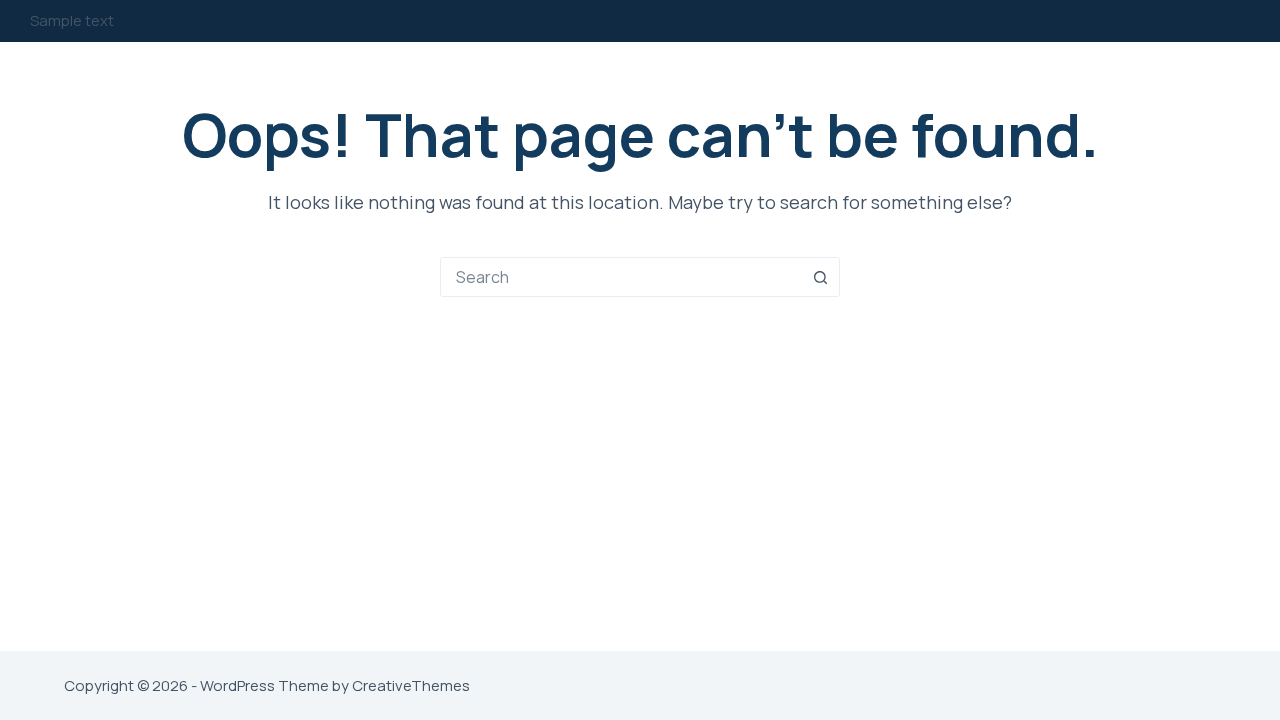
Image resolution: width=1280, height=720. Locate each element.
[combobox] (621, 277)
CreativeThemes (411, 685)
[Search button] (820, 277)
